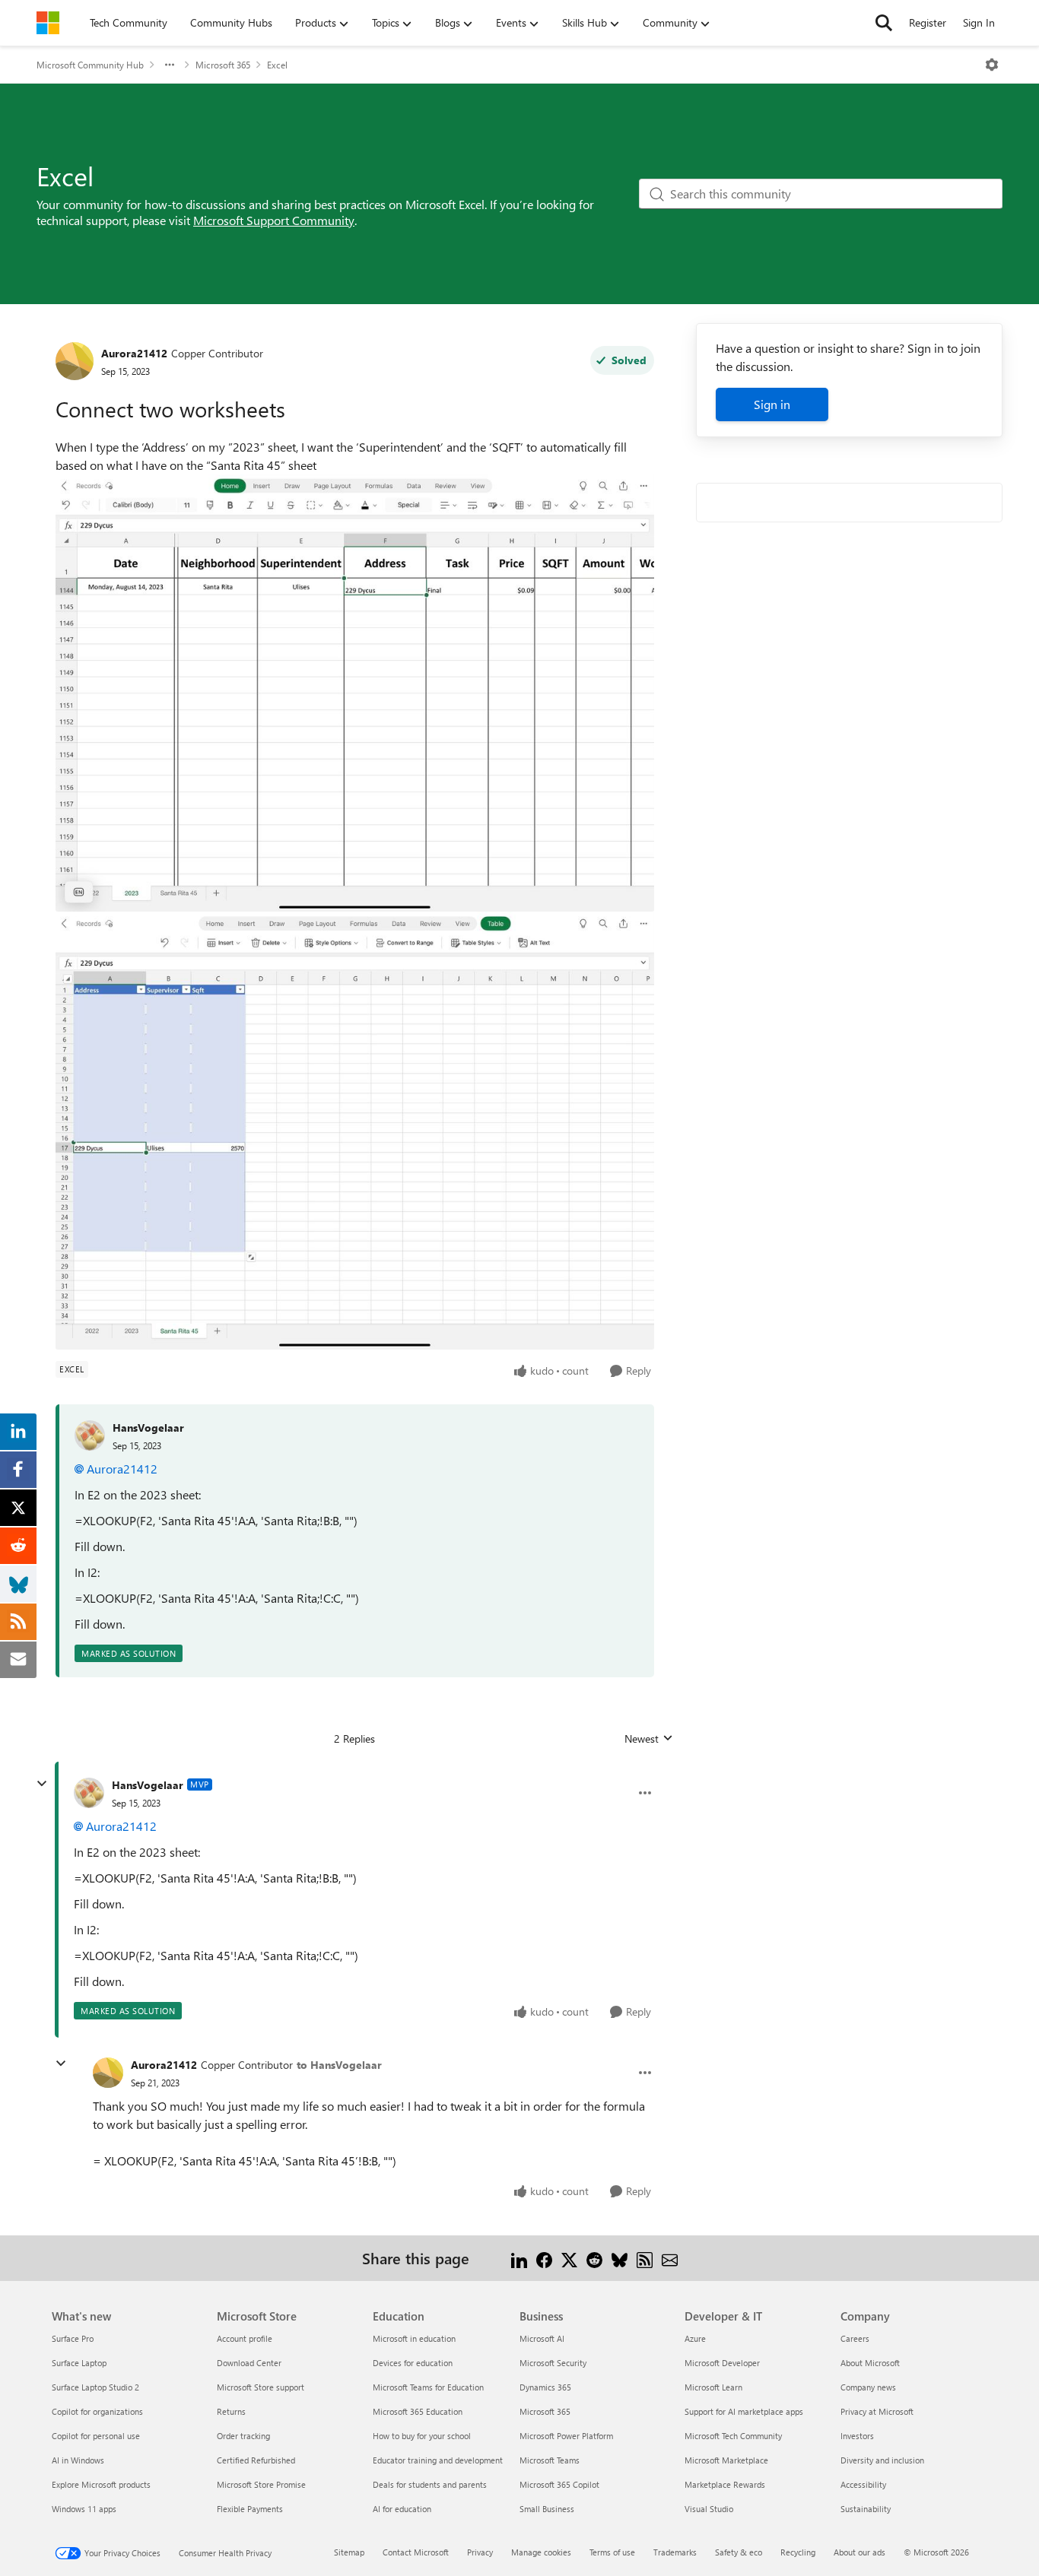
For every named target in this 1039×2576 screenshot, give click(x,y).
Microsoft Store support (261, 2387)
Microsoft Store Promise (261, 2484)
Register (928, 22)
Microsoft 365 (223, 65)
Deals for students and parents (430, 2484)
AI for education (402, 2509)
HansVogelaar (148, 1428)
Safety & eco (739, 2552)
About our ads (859, 2552)
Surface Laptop (79, 2363)
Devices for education (413, 2363)
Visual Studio (709, 2509)
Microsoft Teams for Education (428, 2387)
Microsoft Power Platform (566, 2436)
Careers (855, 2338)
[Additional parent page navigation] (170, 65)
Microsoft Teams (550, 2460)
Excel (277, 65)
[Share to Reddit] (594, 2258)
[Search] (884, 23)
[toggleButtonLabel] (992, 65)
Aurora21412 (134, 353)
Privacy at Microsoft (877, 2411)
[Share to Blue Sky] (620, 2258)
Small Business (547, 2509)
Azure (695, 2338)
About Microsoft (870, 2363)
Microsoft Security (553, 2363)
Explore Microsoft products (101, 2484)
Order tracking (243, 2436)
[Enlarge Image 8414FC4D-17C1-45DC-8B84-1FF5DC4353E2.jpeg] (355, 1131)
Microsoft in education (414, 2338)
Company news (868, 2387)
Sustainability (866, 2509)
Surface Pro (73, 2338)
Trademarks (675, 2552)
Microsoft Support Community (274, 220)
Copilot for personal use (96, 2436)
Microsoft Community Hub (90, 65)
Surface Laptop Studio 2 (95, 2387)
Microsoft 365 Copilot (559, 2484)
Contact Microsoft (416, 2552)
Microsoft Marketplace (726, 2460)
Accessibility (863, 2484)
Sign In (979, 22)
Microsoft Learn (713, 2387)
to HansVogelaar (339, 2065)
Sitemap (349, 2552)
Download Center (249, 2363)
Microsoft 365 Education (418, 2411)
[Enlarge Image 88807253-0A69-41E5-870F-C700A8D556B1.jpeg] (355, 693)
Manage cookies (541, 2552)
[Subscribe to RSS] (645, 2258)
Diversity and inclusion (882, 2460)
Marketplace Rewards (725, 2484)
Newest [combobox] (649, 1739)
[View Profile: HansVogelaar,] (90, 1436)
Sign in (772, 404)
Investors (857, 2436)
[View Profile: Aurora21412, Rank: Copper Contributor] (75, 361)
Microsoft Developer (722, 2363)
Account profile (245, 2338)
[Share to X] (569, 2258)
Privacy (480, 2552)
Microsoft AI (542, 2338)
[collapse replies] (42, 1784)
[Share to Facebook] (544, 2258)
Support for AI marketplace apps (744, 2411)
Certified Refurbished (256, 2460)
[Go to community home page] (48, 23)
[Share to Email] (670, 2258)
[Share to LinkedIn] (519, 2258)
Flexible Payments (250, 2509)
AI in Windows (78, 2460)
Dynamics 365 (545, 2387)
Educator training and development (438, 2460)
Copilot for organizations (97, 2411)
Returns (231, 2411)
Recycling (798, 2552)
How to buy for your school (422, 2436)
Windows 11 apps (84, 2509)
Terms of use (612, 2552)
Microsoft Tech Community (733, 2436)
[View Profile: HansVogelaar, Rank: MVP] (89, 1793)
